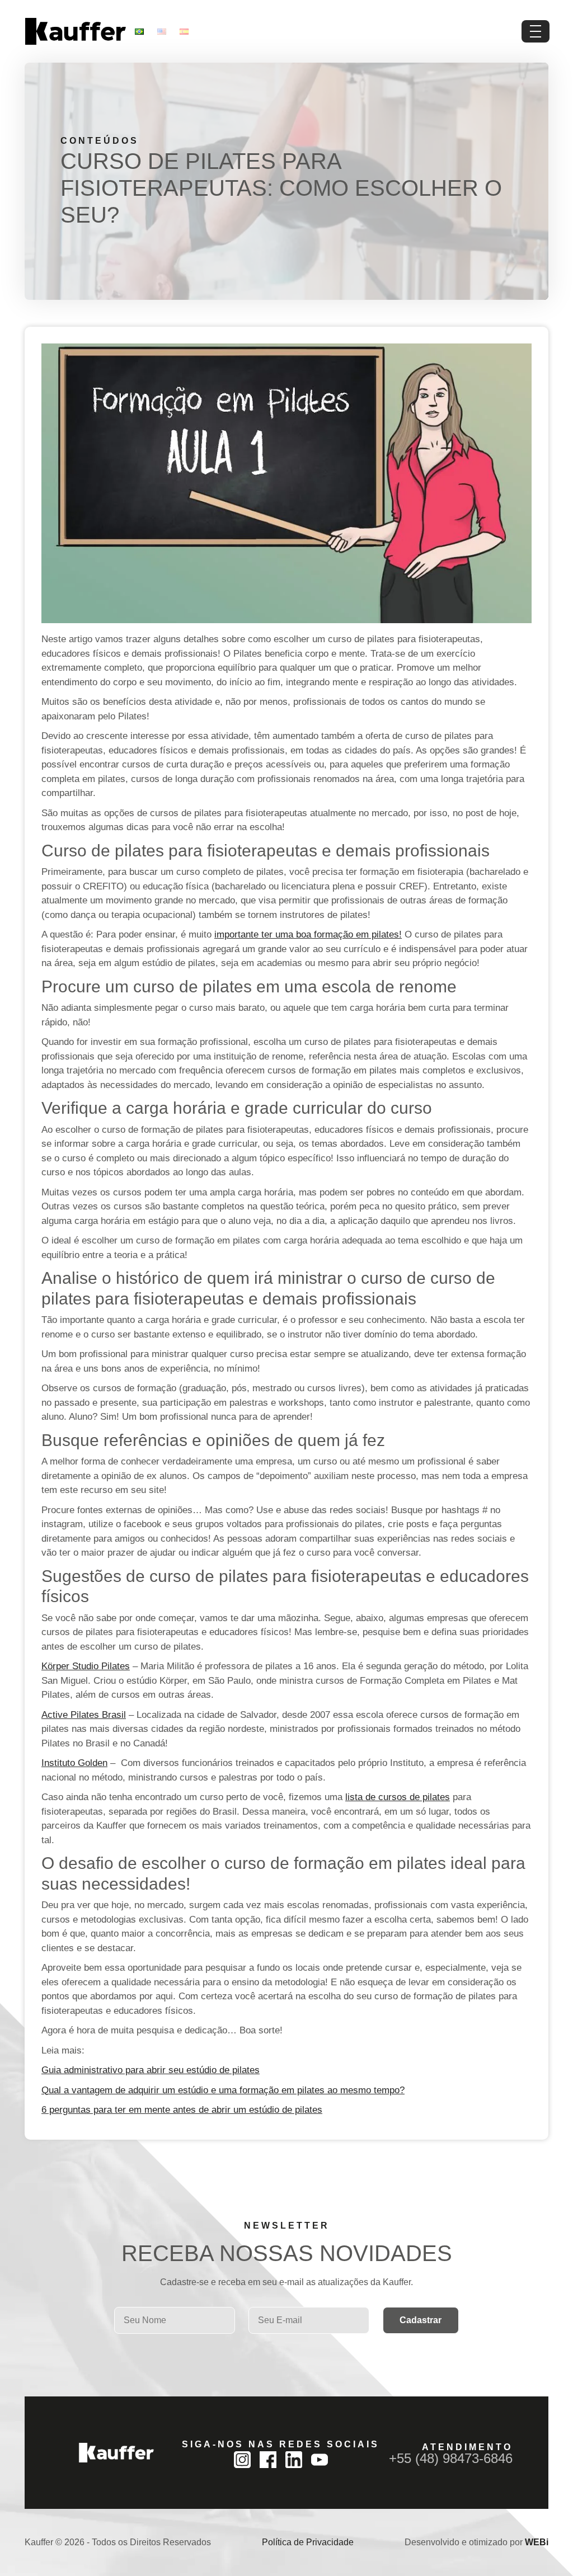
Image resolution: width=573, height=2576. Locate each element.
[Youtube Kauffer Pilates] (320, 2460)
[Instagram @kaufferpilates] (242, 2460)
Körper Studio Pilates (86, 1666)
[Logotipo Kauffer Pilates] (75, 31)
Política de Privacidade (308, 2542)
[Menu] (536, 31)
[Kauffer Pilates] (116, 2453)
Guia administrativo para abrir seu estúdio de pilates (151, 2070)
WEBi (537, 2542)
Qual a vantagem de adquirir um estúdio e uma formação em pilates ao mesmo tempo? (223, 2090)
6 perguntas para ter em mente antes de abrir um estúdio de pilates (182, 2110)
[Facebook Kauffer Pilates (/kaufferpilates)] (268, 2460)
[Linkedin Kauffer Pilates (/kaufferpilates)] (294, 2460)
